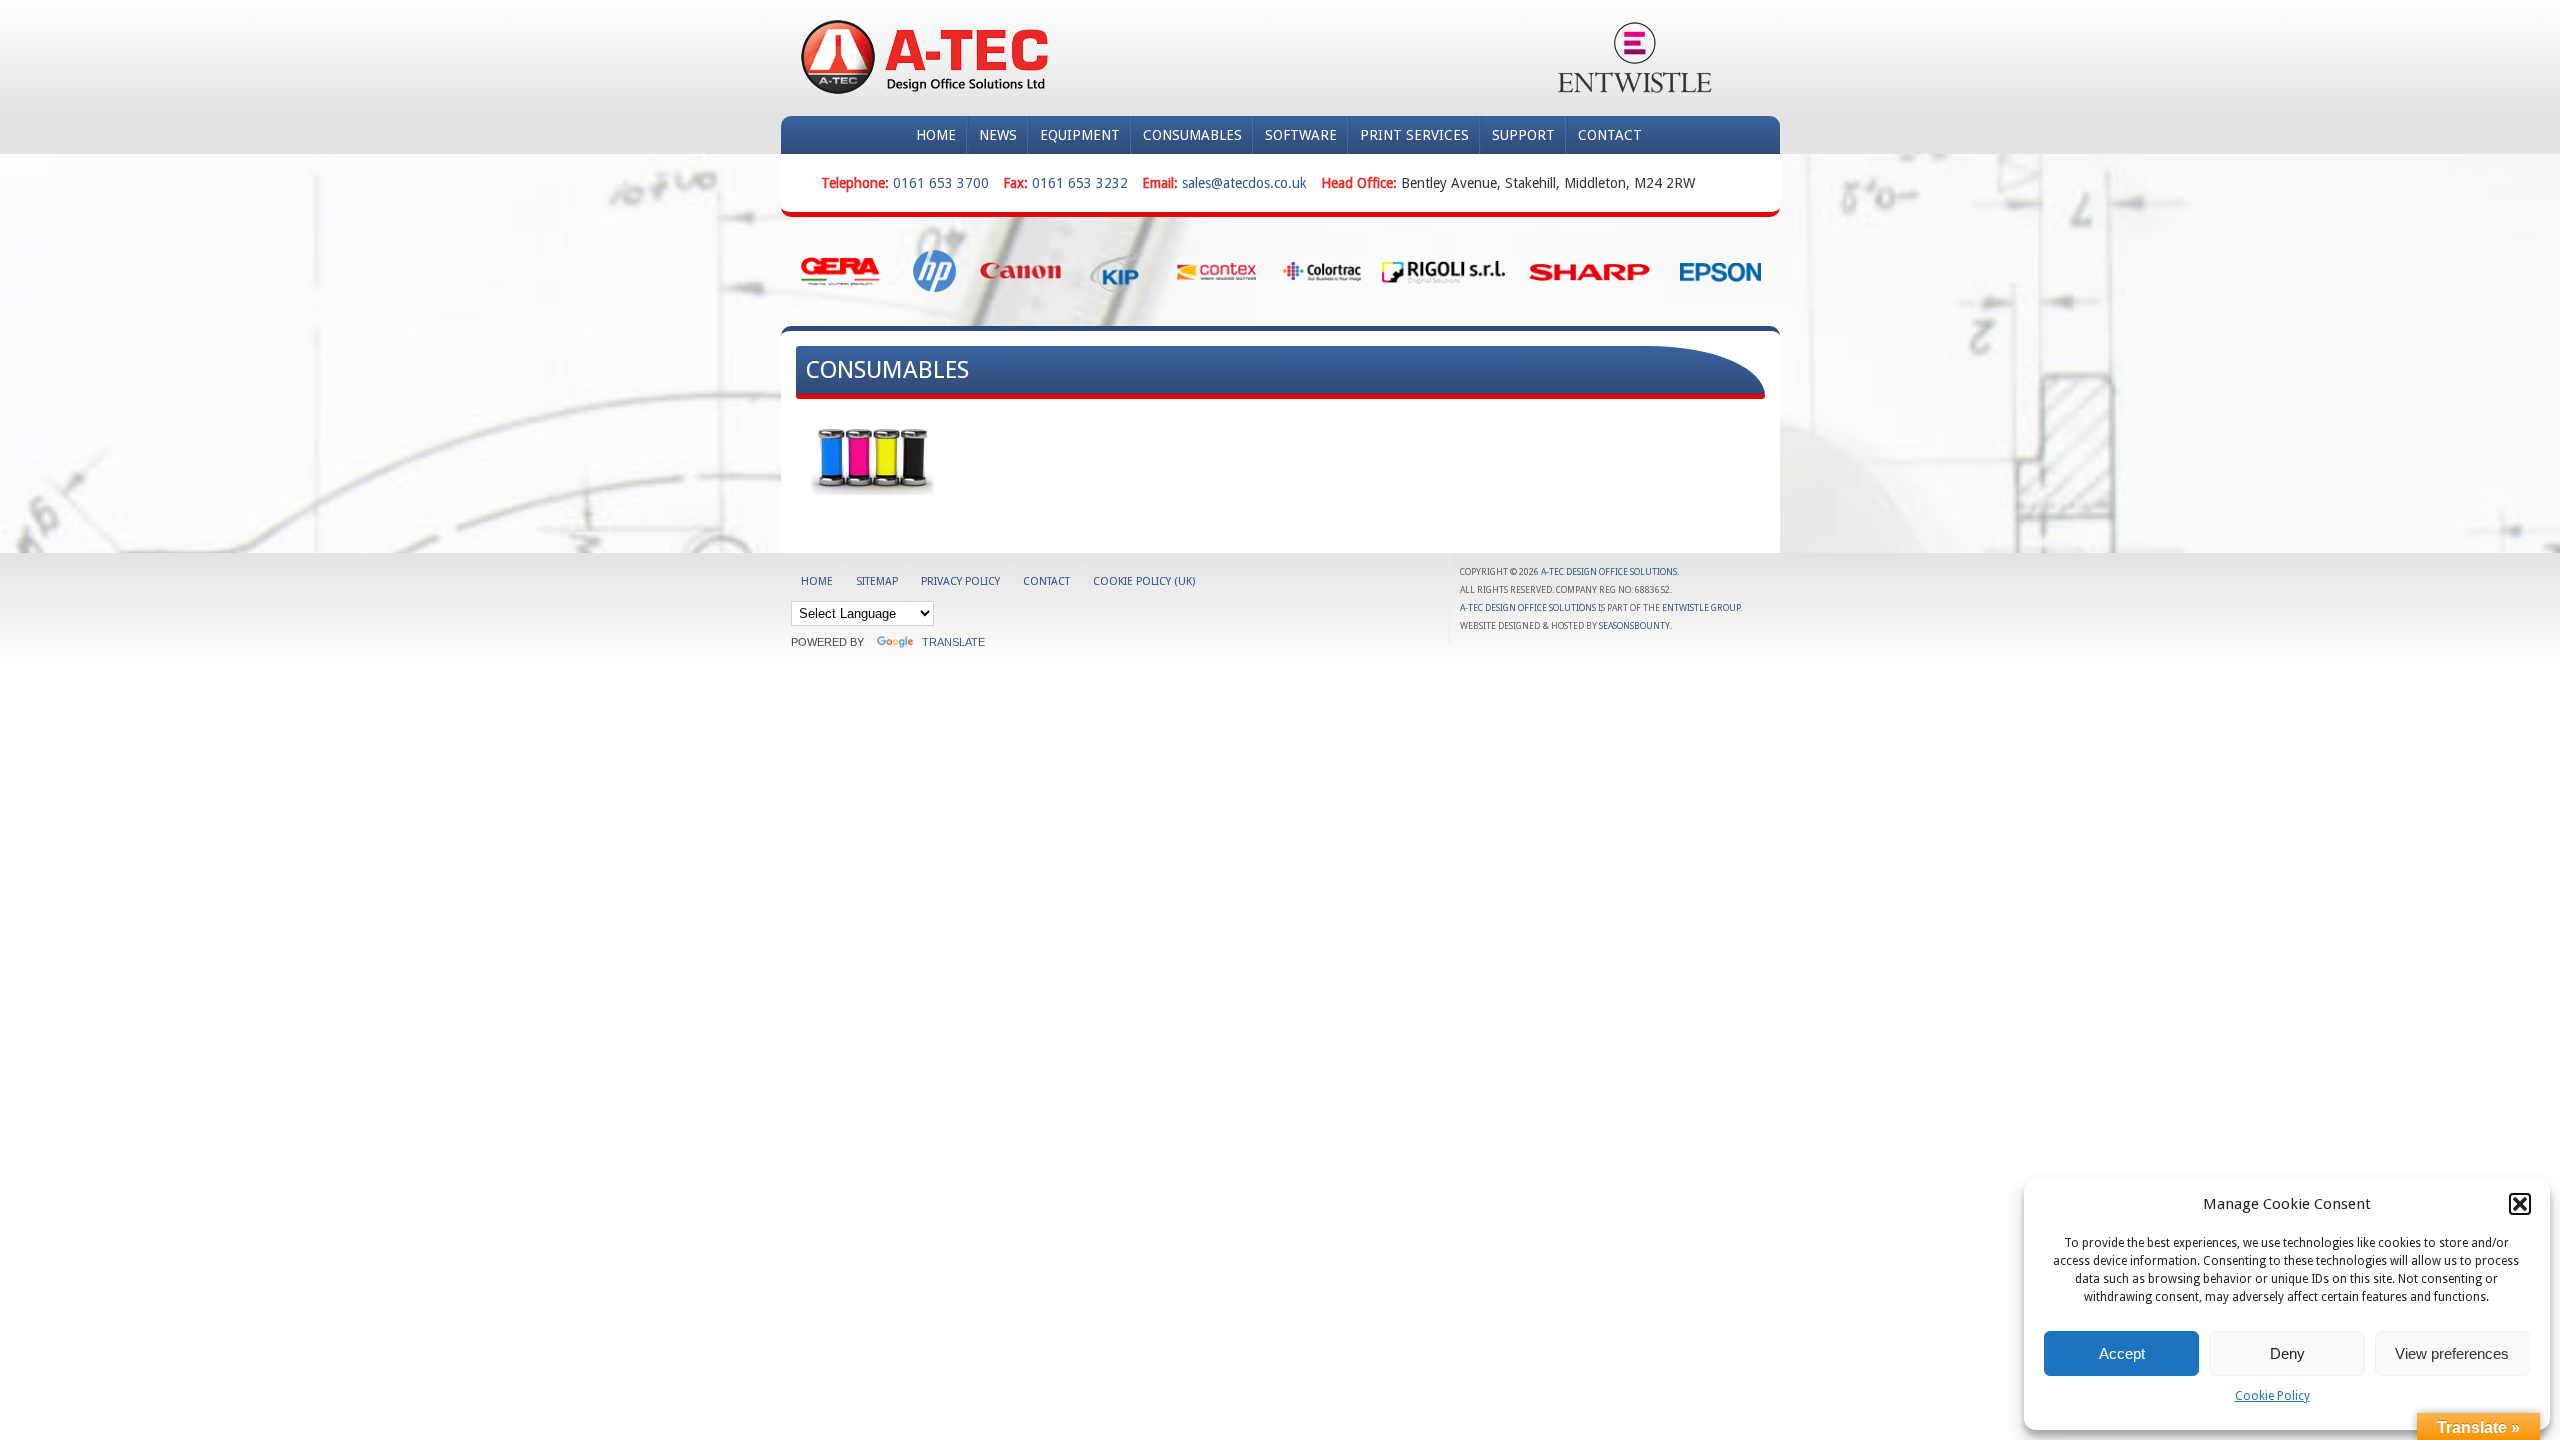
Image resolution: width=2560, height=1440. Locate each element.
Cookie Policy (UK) (1144, 581)
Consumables (1192, 135)
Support (1523, 135)
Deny (2287, 1353)
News (998, 135)
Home (936, 135)
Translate (953, 642)
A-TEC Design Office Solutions (1609, 572)
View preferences (2452, 1353)
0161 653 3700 (941, 183)
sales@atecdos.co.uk (1244, 183)
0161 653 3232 (1080, 183)
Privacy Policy (960, 581)
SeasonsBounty (1634, 626)
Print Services (1414, 135)
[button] (2520, 1204)
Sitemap (877, 581)
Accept (2122, 1353)
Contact (1610, 135)
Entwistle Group (1701, 608)
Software (1301, 135)
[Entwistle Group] (1635, 57)
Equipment (1080, 135)
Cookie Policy (2272, 1396)
